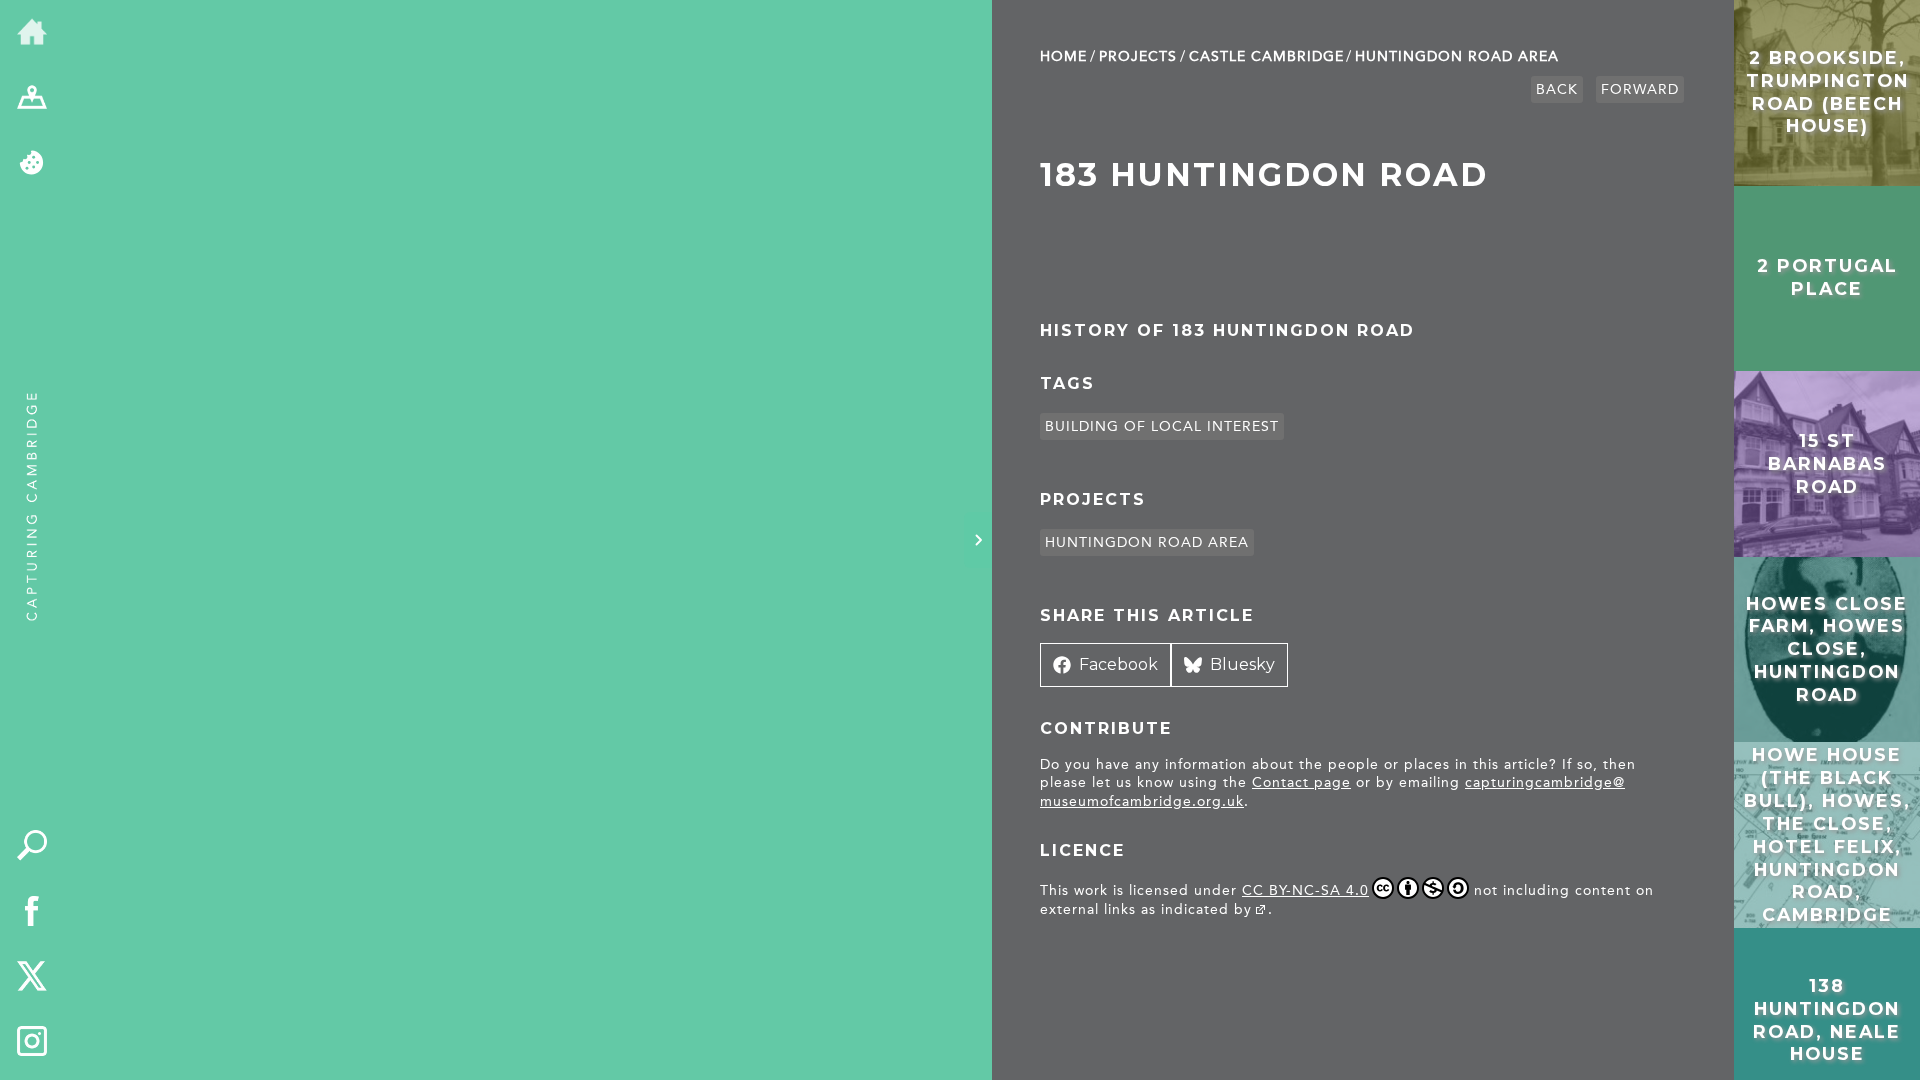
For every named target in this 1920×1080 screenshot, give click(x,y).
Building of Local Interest (1162, 426)
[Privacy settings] (32, 164)
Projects (1138, 56)
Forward (1640, 89)
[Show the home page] (32, 33)
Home (1063, 56)
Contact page (1301, 782)
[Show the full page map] (32, 99)
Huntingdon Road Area (1457, 56)
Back (1557, 89)
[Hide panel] (978, 540)
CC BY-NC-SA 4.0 (1305, 890)
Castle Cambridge (1266, 56)
